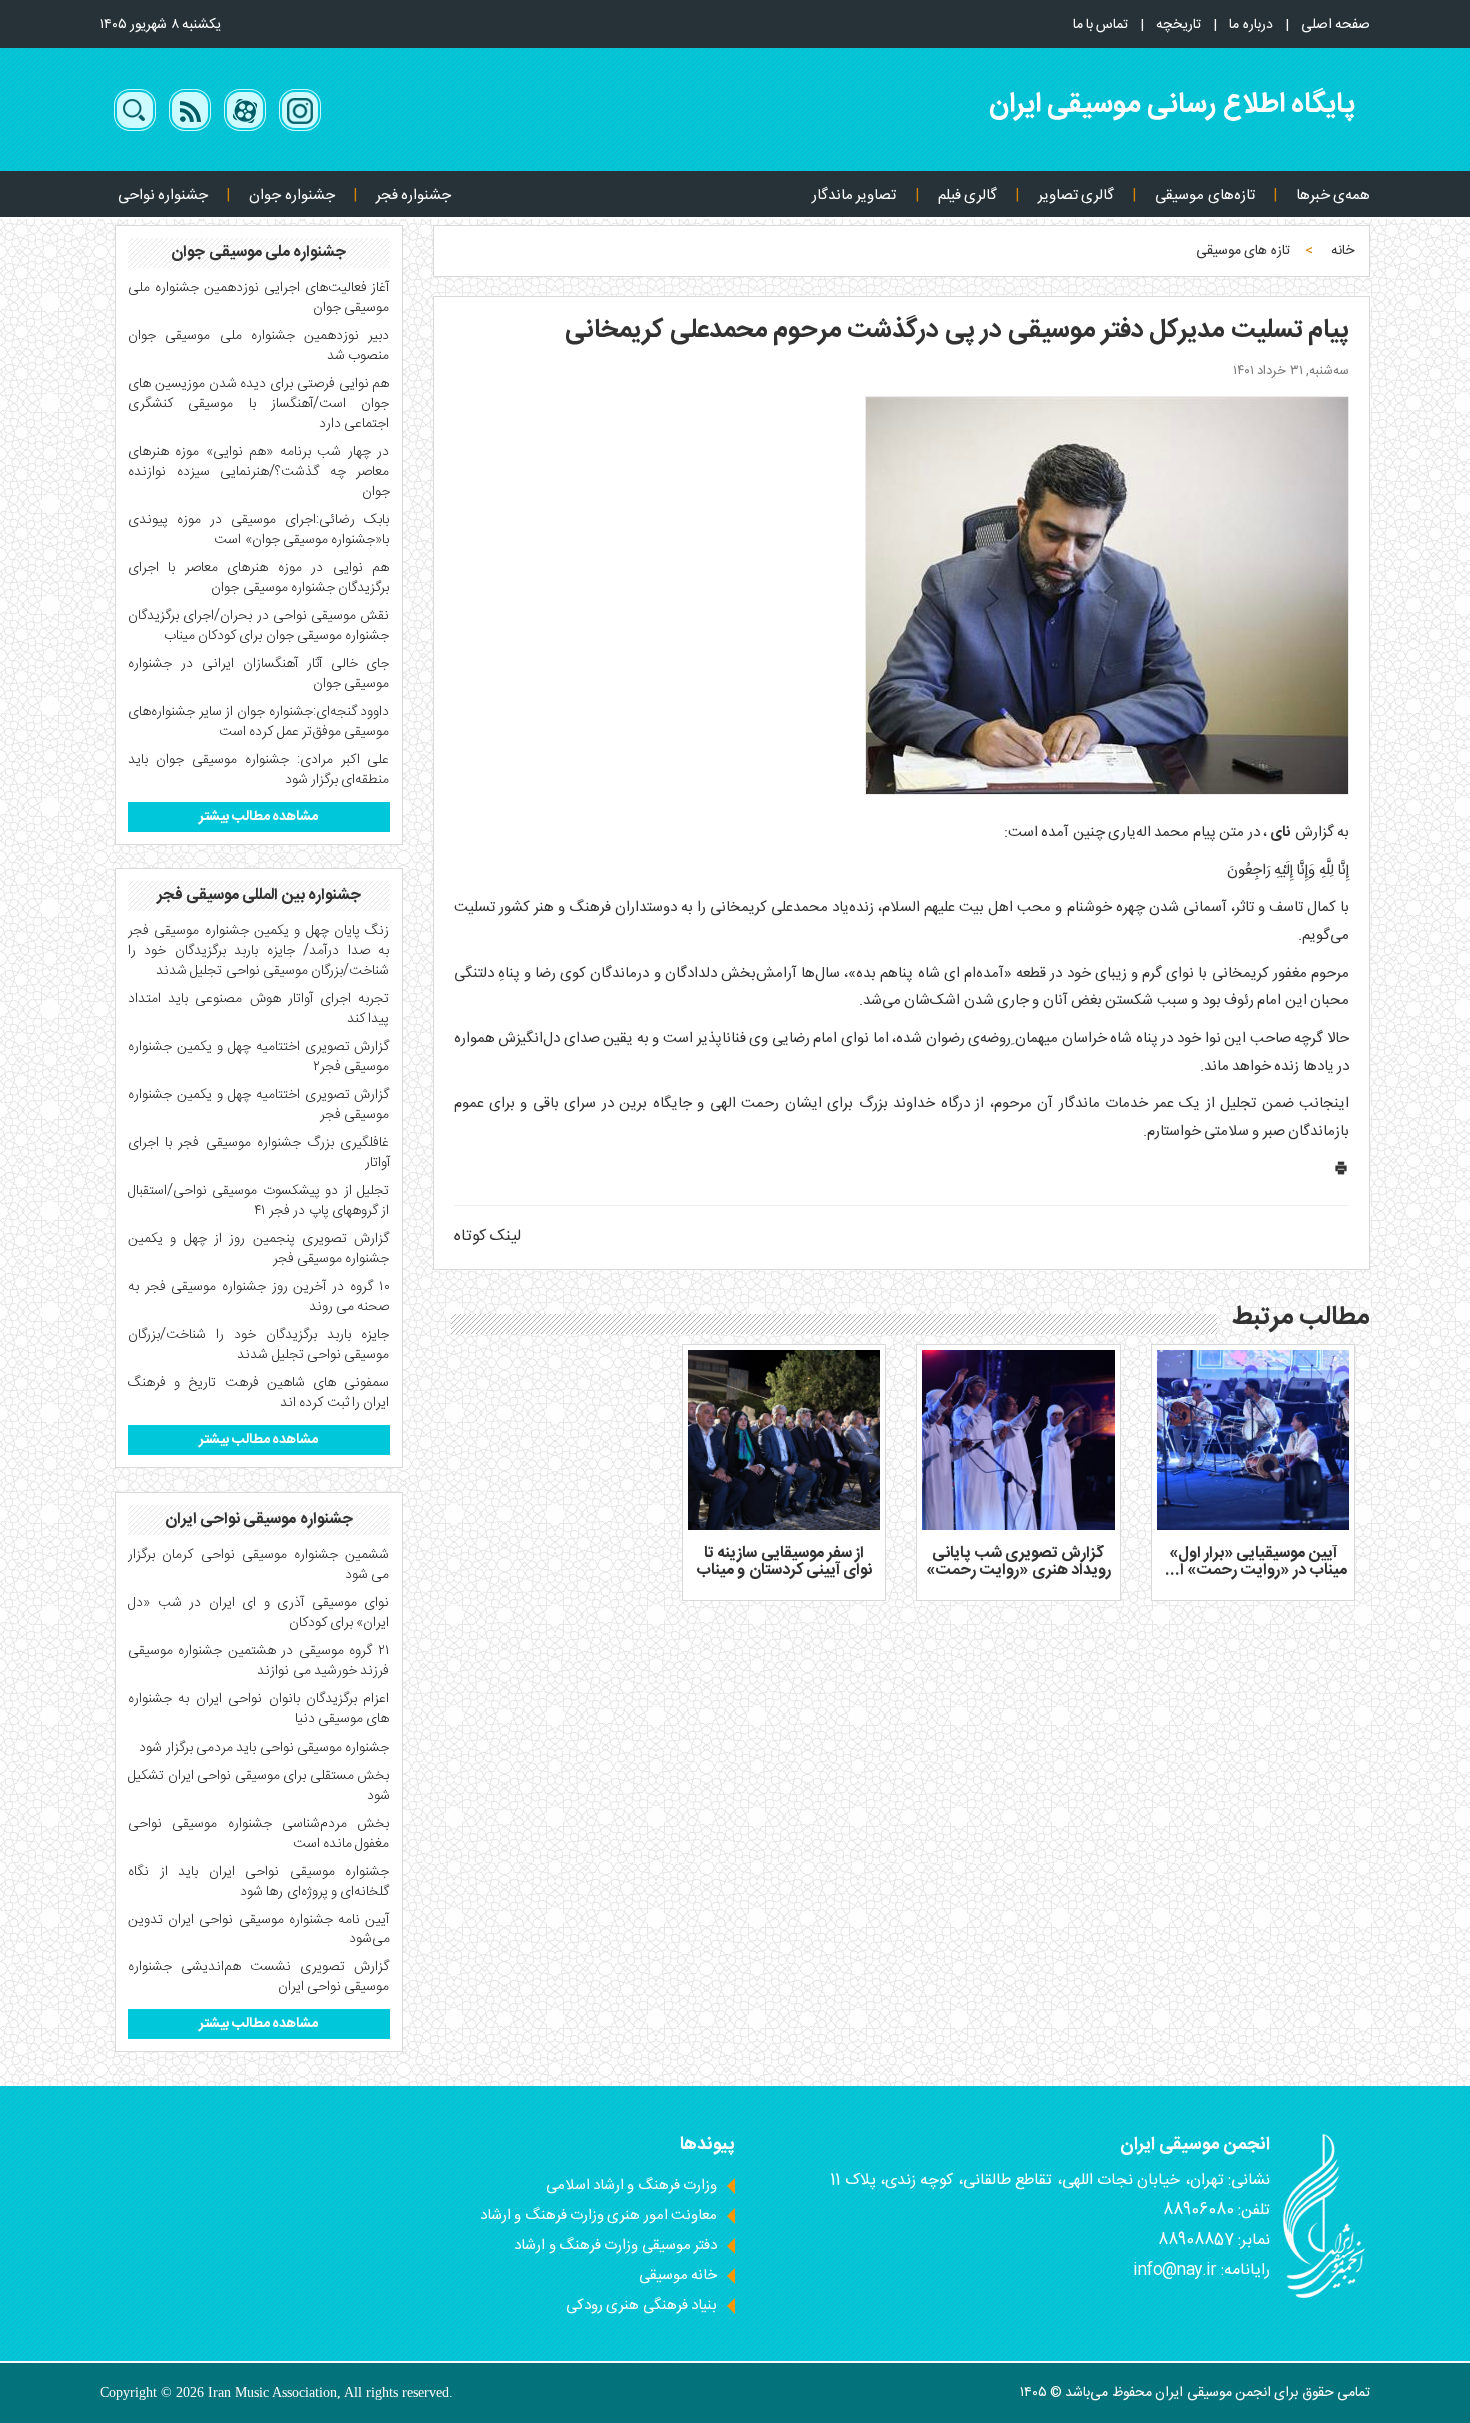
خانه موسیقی (678, 2275)
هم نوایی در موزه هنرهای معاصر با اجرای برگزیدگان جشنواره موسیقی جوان (259, 578)
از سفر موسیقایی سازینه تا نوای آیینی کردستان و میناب (784, 1562)
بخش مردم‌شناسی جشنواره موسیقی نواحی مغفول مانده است (259, 1834)
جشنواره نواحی (163, 195)
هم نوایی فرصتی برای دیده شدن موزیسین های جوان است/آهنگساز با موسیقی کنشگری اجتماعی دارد (259, 404)
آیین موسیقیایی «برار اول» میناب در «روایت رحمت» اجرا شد (1253, 1571)
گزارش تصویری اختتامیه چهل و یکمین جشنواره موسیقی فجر (259, 1105)
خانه (1342, 251)
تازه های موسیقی (1243, 251)
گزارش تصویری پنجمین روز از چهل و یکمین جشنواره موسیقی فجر (259, 1249)
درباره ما (1250, 25)
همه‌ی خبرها (1333, 195)
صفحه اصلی (1335, 25)
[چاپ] (1341, 1172)
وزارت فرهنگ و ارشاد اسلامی (631, 2185)
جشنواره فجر (413, 195)
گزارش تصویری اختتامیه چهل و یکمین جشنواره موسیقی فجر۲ (259, 1057)
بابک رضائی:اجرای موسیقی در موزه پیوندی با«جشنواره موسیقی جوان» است (259, 530)
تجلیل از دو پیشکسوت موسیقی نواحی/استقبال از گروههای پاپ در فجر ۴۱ (259, 1201)
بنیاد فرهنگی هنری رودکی (641, 2305)
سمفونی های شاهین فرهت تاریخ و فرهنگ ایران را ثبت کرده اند (259, 1393)
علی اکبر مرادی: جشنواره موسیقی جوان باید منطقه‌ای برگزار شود (259, 770)
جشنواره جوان (291, 195)
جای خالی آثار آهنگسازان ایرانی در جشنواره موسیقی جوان (259, 674)
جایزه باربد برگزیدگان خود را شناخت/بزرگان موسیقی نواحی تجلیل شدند (259, 1345)
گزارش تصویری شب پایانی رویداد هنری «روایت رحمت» (1018, 1562)
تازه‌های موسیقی (1204, 195)
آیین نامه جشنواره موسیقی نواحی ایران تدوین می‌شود (259, 1930)
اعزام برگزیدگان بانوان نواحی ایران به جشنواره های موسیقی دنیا (259, 1709)
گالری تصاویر (1076, 195)
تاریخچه (1178, 25)
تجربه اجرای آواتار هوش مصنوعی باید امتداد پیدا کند (259, 1009)
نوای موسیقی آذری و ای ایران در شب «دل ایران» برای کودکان (259, 1613)
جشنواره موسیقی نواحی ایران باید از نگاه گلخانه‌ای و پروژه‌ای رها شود (259, 1882)
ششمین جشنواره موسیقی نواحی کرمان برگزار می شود (259, 1565)
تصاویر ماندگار (854, 195)
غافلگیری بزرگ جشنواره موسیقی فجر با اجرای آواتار (259, 1153)
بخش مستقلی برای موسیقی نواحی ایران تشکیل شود (259, 1786)
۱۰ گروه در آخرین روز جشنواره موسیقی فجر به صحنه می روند (259, 1297)
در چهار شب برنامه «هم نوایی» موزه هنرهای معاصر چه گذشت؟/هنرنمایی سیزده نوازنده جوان (259, 472)
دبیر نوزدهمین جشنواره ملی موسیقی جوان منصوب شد (259, 346)
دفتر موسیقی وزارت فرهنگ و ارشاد (615, 2245)
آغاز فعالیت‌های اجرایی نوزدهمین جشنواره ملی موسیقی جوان (259, 298)
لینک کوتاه (487, 1236)
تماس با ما (1101, 25)
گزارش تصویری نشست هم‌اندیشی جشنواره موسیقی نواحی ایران (259, 1977)
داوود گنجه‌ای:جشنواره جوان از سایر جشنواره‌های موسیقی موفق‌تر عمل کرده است (259, 722)
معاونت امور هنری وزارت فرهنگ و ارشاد (598, 2215)
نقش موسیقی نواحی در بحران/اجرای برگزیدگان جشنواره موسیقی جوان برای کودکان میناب (259, 626)
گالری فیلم (967, 195)
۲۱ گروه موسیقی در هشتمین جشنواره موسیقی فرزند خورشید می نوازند (259, 1661)
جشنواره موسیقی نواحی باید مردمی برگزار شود (264, 1748)
